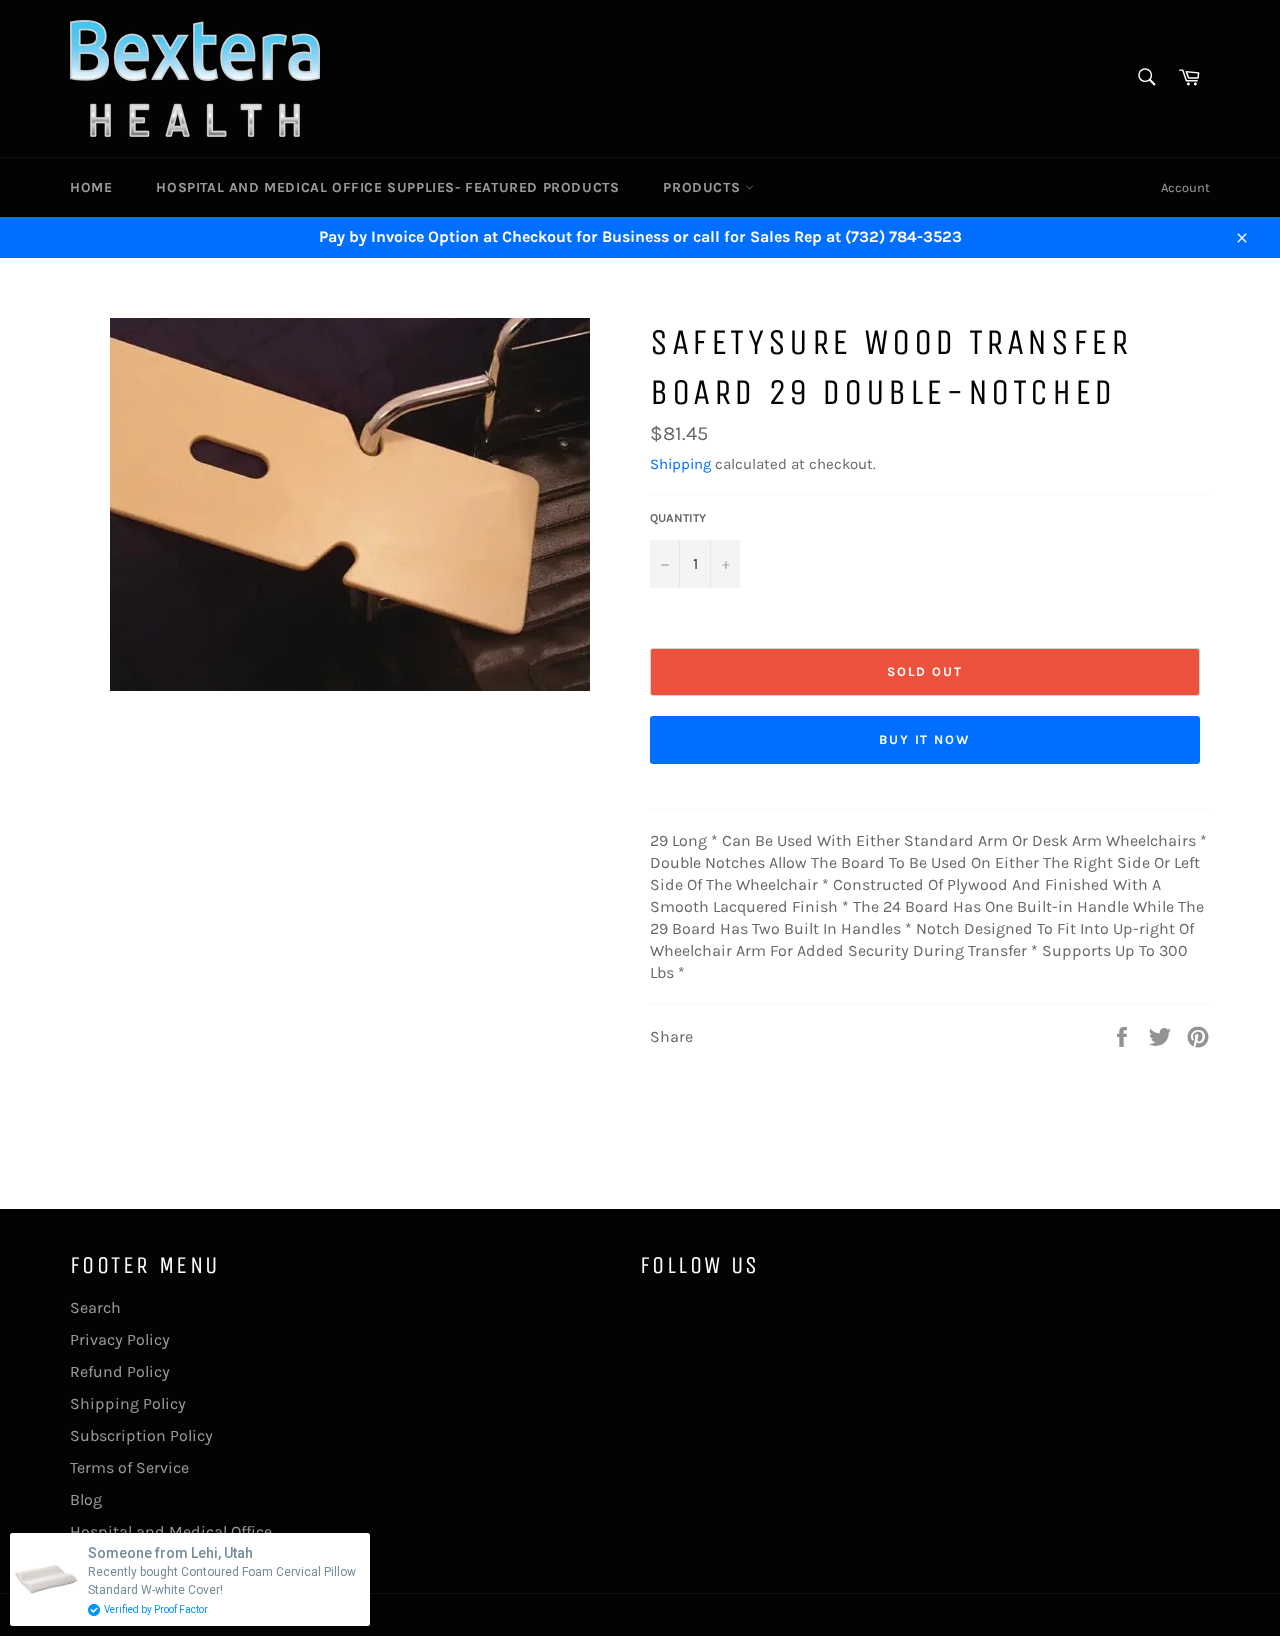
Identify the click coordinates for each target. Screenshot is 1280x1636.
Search (95, 1307)
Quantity (678, 518)
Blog (86, 1499)
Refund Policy (120, 1371)
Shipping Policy (128, 1403)
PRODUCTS (703, 187)
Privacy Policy (120, 1339)
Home (91, 187)
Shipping (680, 464)
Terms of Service (129, 1467)
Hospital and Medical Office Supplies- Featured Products (387, 187)
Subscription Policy (141, 1435)
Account (1185, 187)
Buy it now (925, 739)
